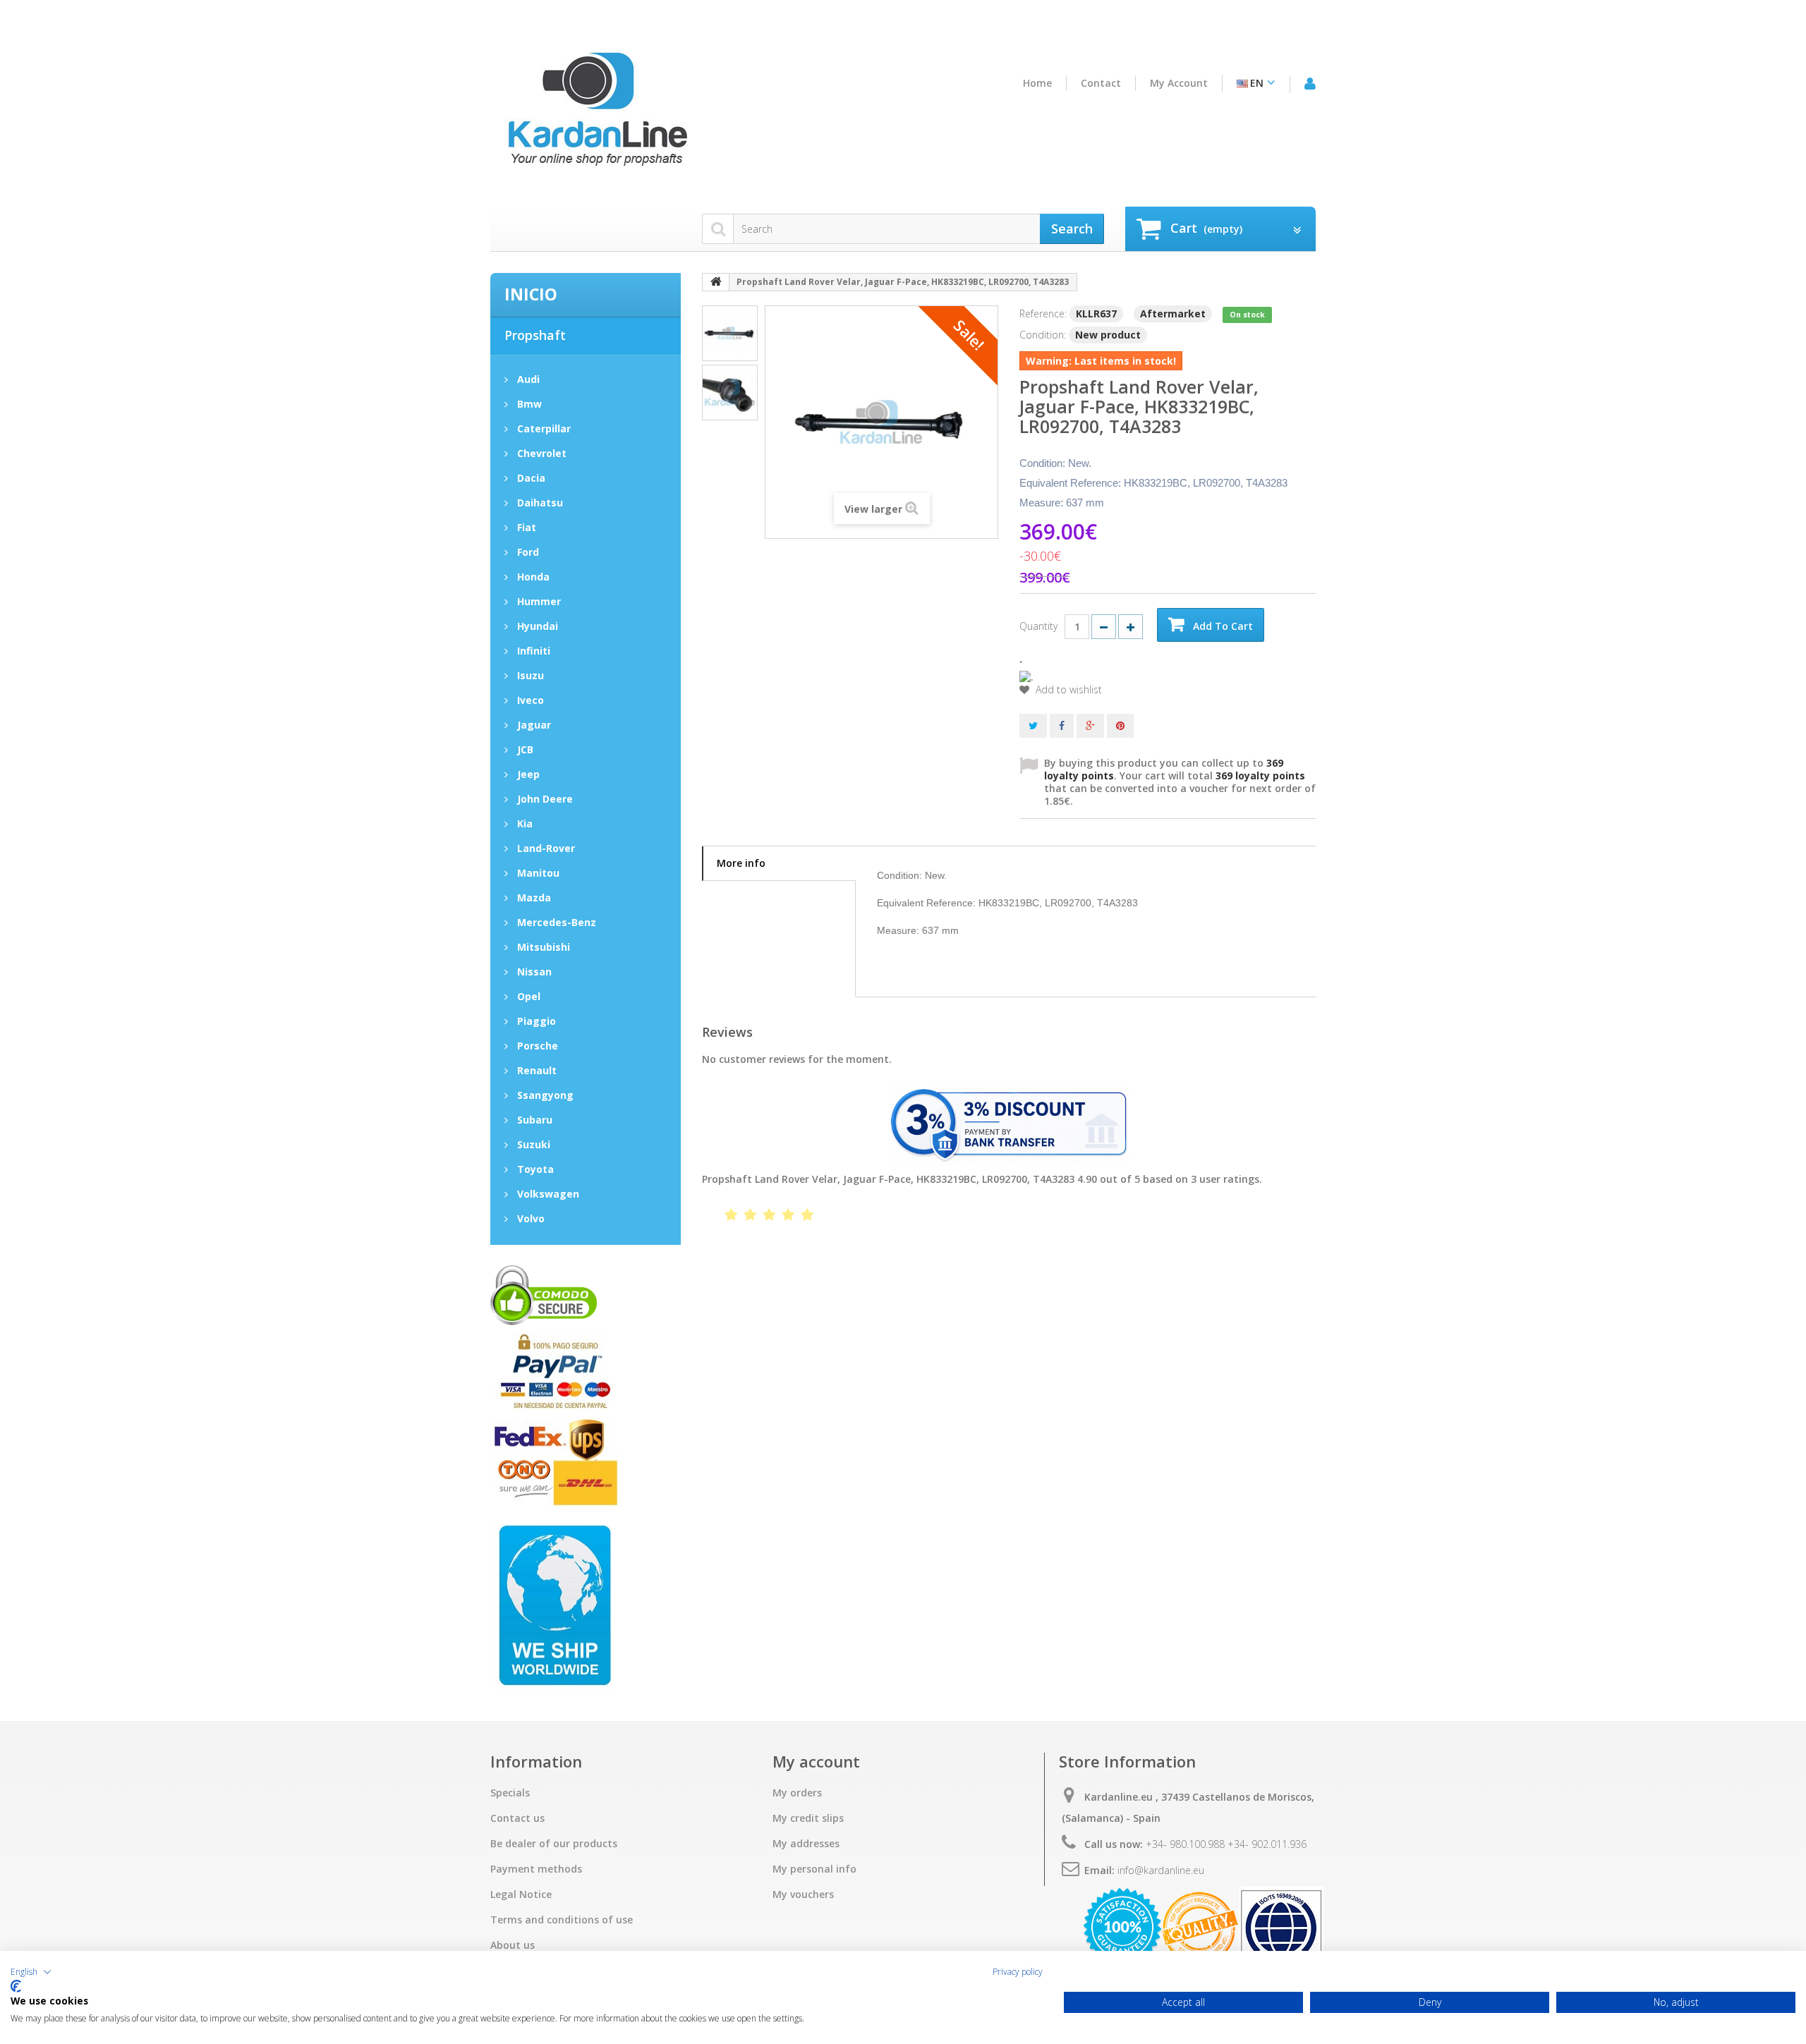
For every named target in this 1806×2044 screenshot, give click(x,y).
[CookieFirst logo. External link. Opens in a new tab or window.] (16, 1986)
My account (1179, 83)
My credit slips (808, 1818)
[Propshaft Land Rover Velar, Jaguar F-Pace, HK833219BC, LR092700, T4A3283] (730, 333)
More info (741, 863)
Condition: (1043, 335)
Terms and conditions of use (562, 1920)
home (1037, 83)
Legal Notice (521, 1894)
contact (1101, 83)
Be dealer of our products (554, 1844)
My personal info (814, 1869)
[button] (31, 1972)
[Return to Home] (716, 282)
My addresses (806, 1844)
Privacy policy (1018, 1972)
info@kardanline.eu (1161, 1870)
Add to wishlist (1067, 690)
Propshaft (535, 335)
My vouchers (803, 1894)
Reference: (1043, 314)
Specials (510, 1793)
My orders (797, 1793)
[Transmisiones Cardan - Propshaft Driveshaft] (596, 115)
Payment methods (536, 1869)
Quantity (1038, 626)
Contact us (517, 1818)
